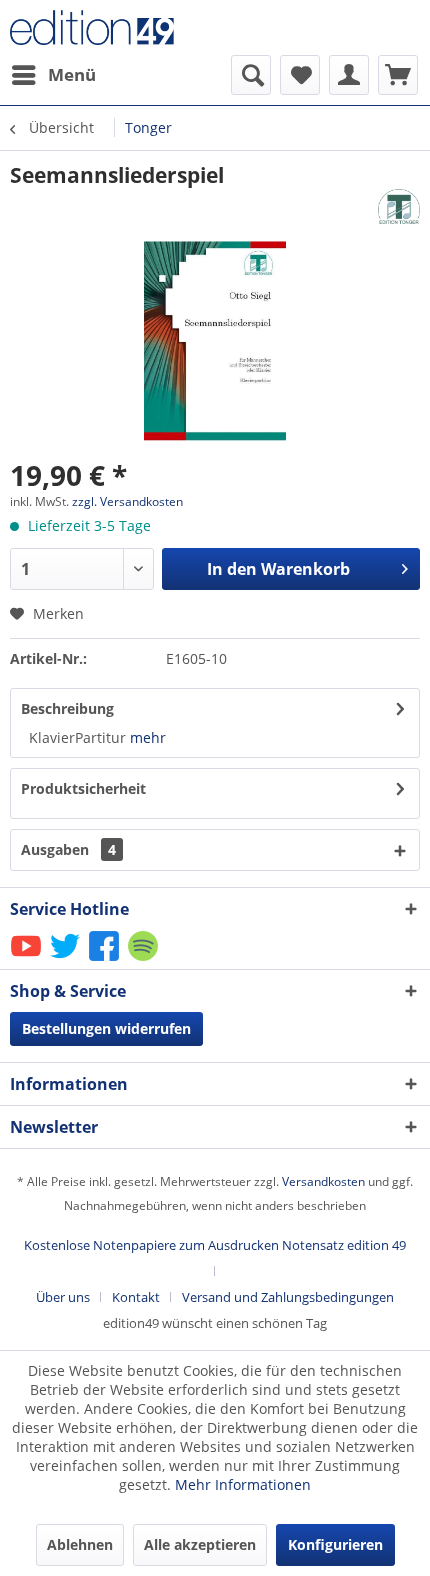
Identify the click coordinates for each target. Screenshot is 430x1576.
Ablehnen (80, 1544)
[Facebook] (105, 959)
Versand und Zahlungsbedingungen (288, 1297)
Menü (72, 74)
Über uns (63, 1297)
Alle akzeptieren (200, 1544)
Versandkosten (323, 1181)
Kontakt (136, 1297)
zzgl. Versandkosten (127, 501)
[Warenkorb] (398, 75)
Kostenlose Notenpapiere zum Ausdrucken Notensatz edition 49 (215, 1245)
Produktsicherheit (83, 788)
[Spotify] (144, 959)
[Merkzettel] (300, 75)
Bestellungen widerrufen (106, 1028)
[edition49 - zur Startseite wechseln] (112, 27)
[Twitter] (66, 959)
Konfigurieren (335, 1544)
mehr (148, 737)
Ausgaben (68, 849)
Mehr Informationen (243, 1484)
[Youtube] (27, 959)
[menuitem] (53, 75)
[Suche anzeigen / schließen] (251, 75)
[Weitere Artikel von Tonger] (399, 206)
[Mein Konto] (349, 75)
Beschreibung (67, 708)
